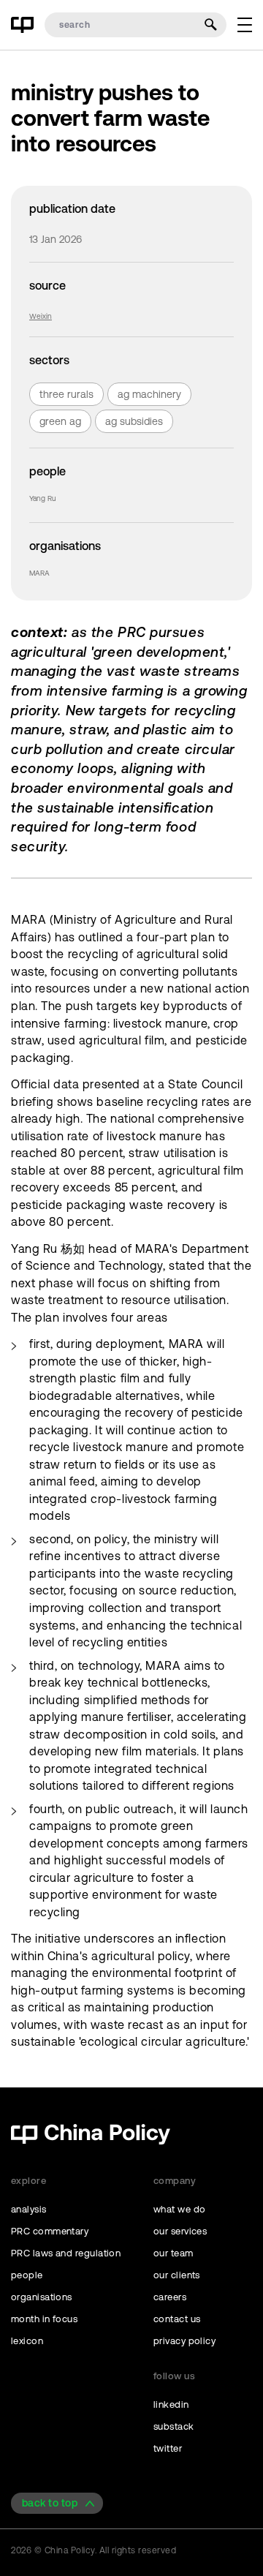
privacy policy (184, 2341)
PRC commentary (50, 2231)
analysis (29, 2209)
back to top (50, 2503)
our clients (177, 2275)
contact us (177, 2319)
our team (174, 2253)
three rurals (66, 394)
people (27, 2275)
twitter (168, 2448)
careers (170, 2297)
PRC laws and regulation (66, 2253)
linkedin (171, 2404)
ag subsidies (134, 421)
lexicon (27, 2341)
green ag (60, 421)
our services (180, 2231)
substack (174, 2426)
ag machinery (149, 394)
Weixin (41, 316)
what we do (180, 2209)
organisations (42, 2297)
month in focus (44, 2319)
